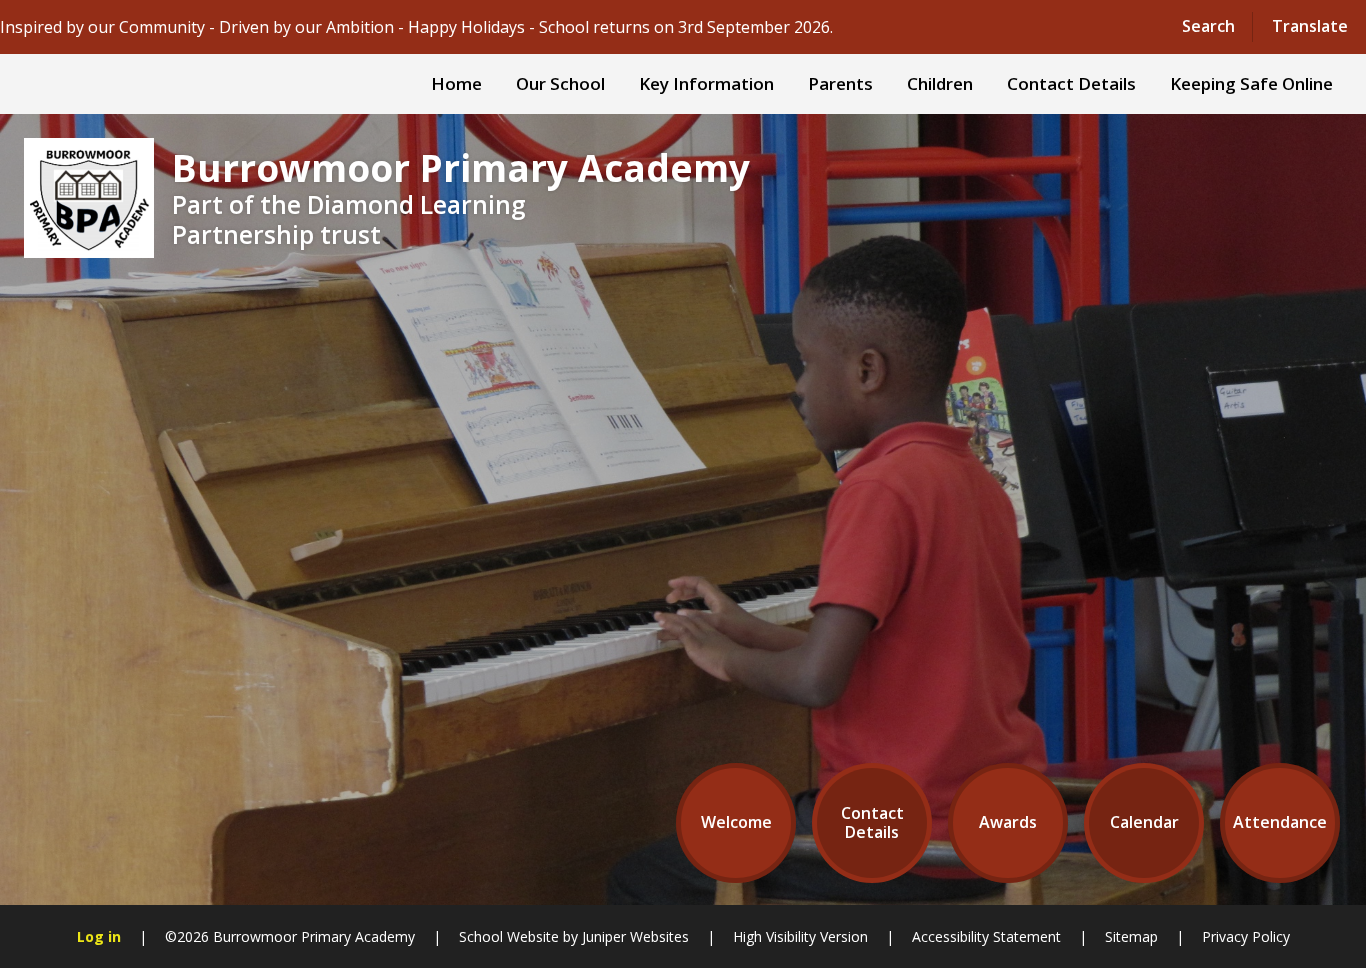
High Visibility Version (800, 936)
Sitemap (1131, 936)
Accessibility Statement (986, 936)
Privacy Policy (1246, 936)
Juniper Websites (635, 936)
